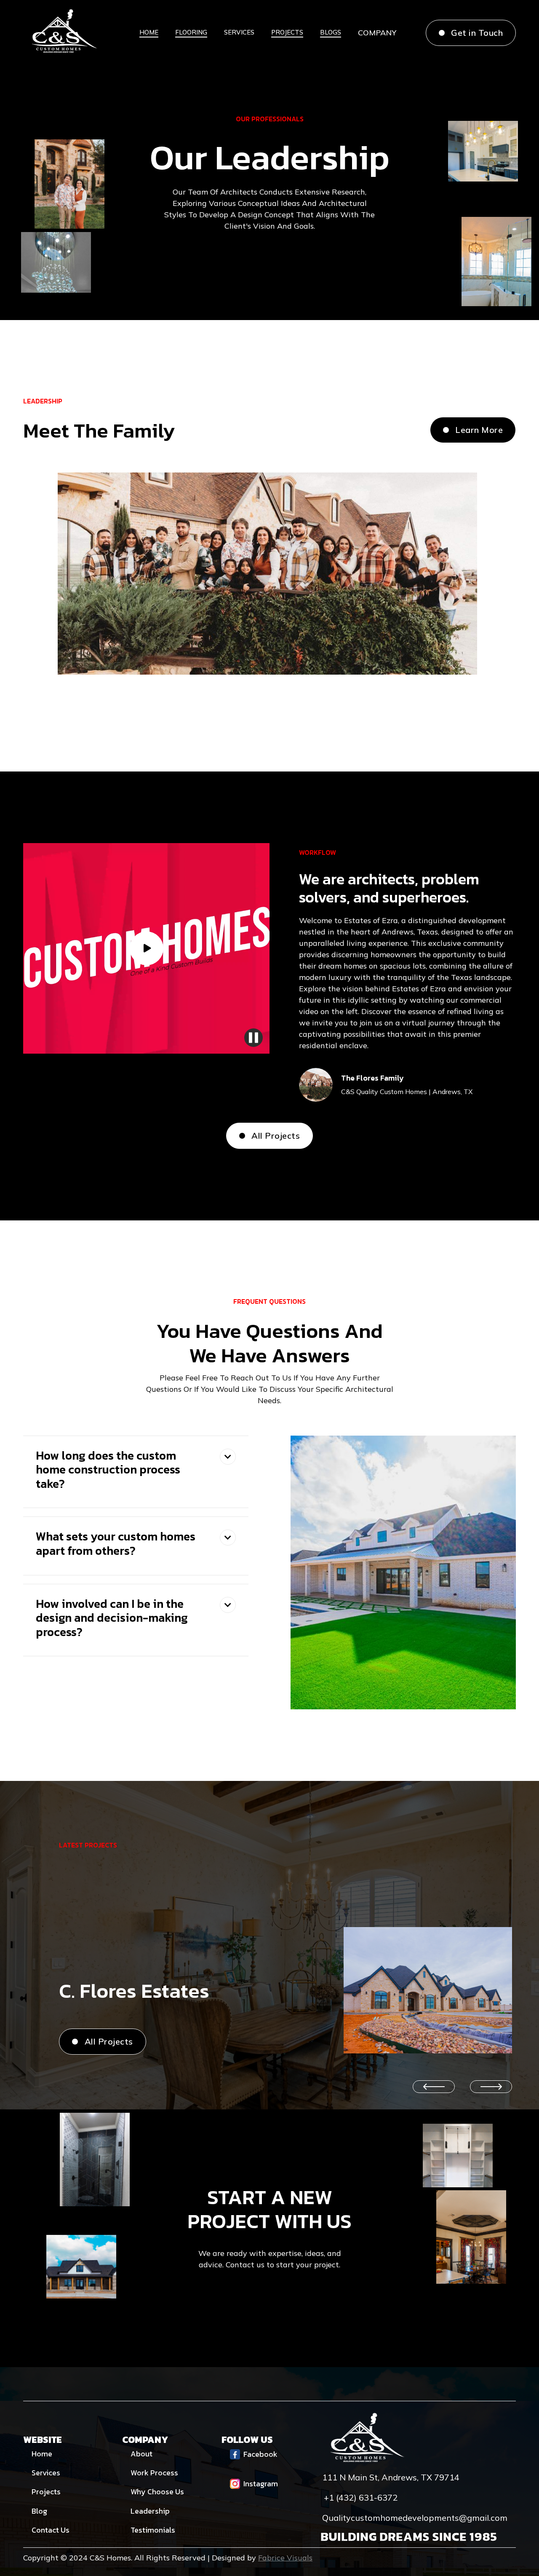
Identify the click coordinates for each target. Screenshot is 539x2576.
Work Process (154, 2473)
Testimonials (153, 2530)
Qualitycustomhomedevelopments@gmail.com (415, 2518)
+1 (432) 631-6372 (361, 2498)
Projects (46, 2492)
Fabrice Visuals (285, 2558)
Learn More (473, 430)
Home (42, 2454)
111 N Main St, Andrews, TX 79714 (391, 2477)
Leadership (150, 2511)
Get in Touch (471, 33)
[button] (377, 33)
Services (46, 2473)
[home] (63, 33)
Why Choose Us (157, 2492)
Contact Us (51, 2530)
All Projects (270, 1136)
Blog (39, 2511)
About (141, 2454)
